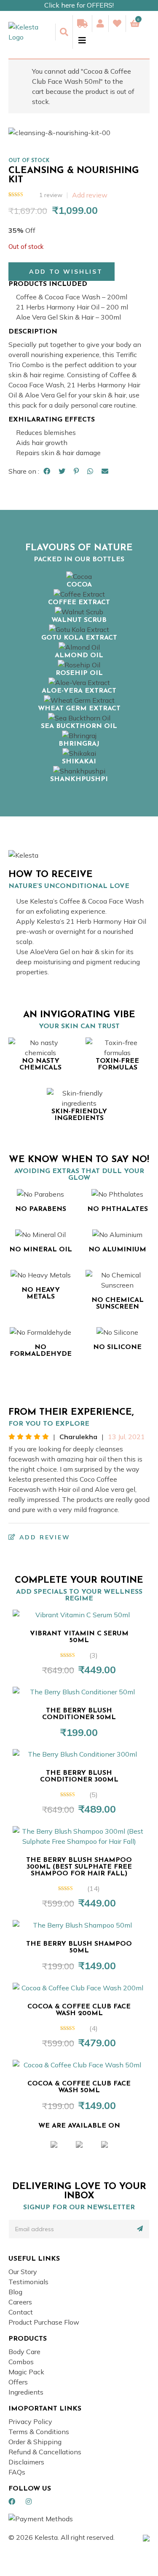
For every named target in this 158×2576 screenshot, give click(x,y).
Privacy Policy (30, 2421)
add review (43, 1537)
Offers (18, 2382)
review (51, 195)
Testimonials (28, 2282)
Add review (90, 195)
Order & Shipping (35, 2442)
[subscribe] (140, 2229)
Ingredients (26, 2392)
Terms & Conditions (39, 2432)
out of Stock (29, 161)
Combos (21, 2362)
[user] (100, 24)
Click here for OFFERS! (79, 5)
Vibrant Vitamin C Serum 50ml (79, 1637)
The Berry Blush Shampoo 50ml (79, 1947)
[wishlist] (117, 24)
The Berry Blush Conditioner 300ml (79, 1776)
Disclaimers (26, 2462)
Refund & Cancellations (45, 2452)
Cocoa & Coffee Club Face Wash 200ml (79, 2010)
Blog (15, 2292)
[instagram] (29, 2501)
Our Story (23, 2272)
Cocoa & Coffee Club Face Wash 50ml (79, 2087)
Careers (20, 2302)
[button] (62, 272)
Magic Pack (26, 2372)
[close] (79, 40)
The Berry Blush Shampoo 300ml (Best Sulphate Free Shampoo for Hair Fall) (79, 1867)
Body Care (24, 2352)
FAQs (17, 2472)
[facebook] (12, 2501)
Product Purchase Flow (44, 2322)
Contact (21, 2312)
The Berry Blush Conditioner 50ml (79, 1714)
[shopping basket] (135, 24)
